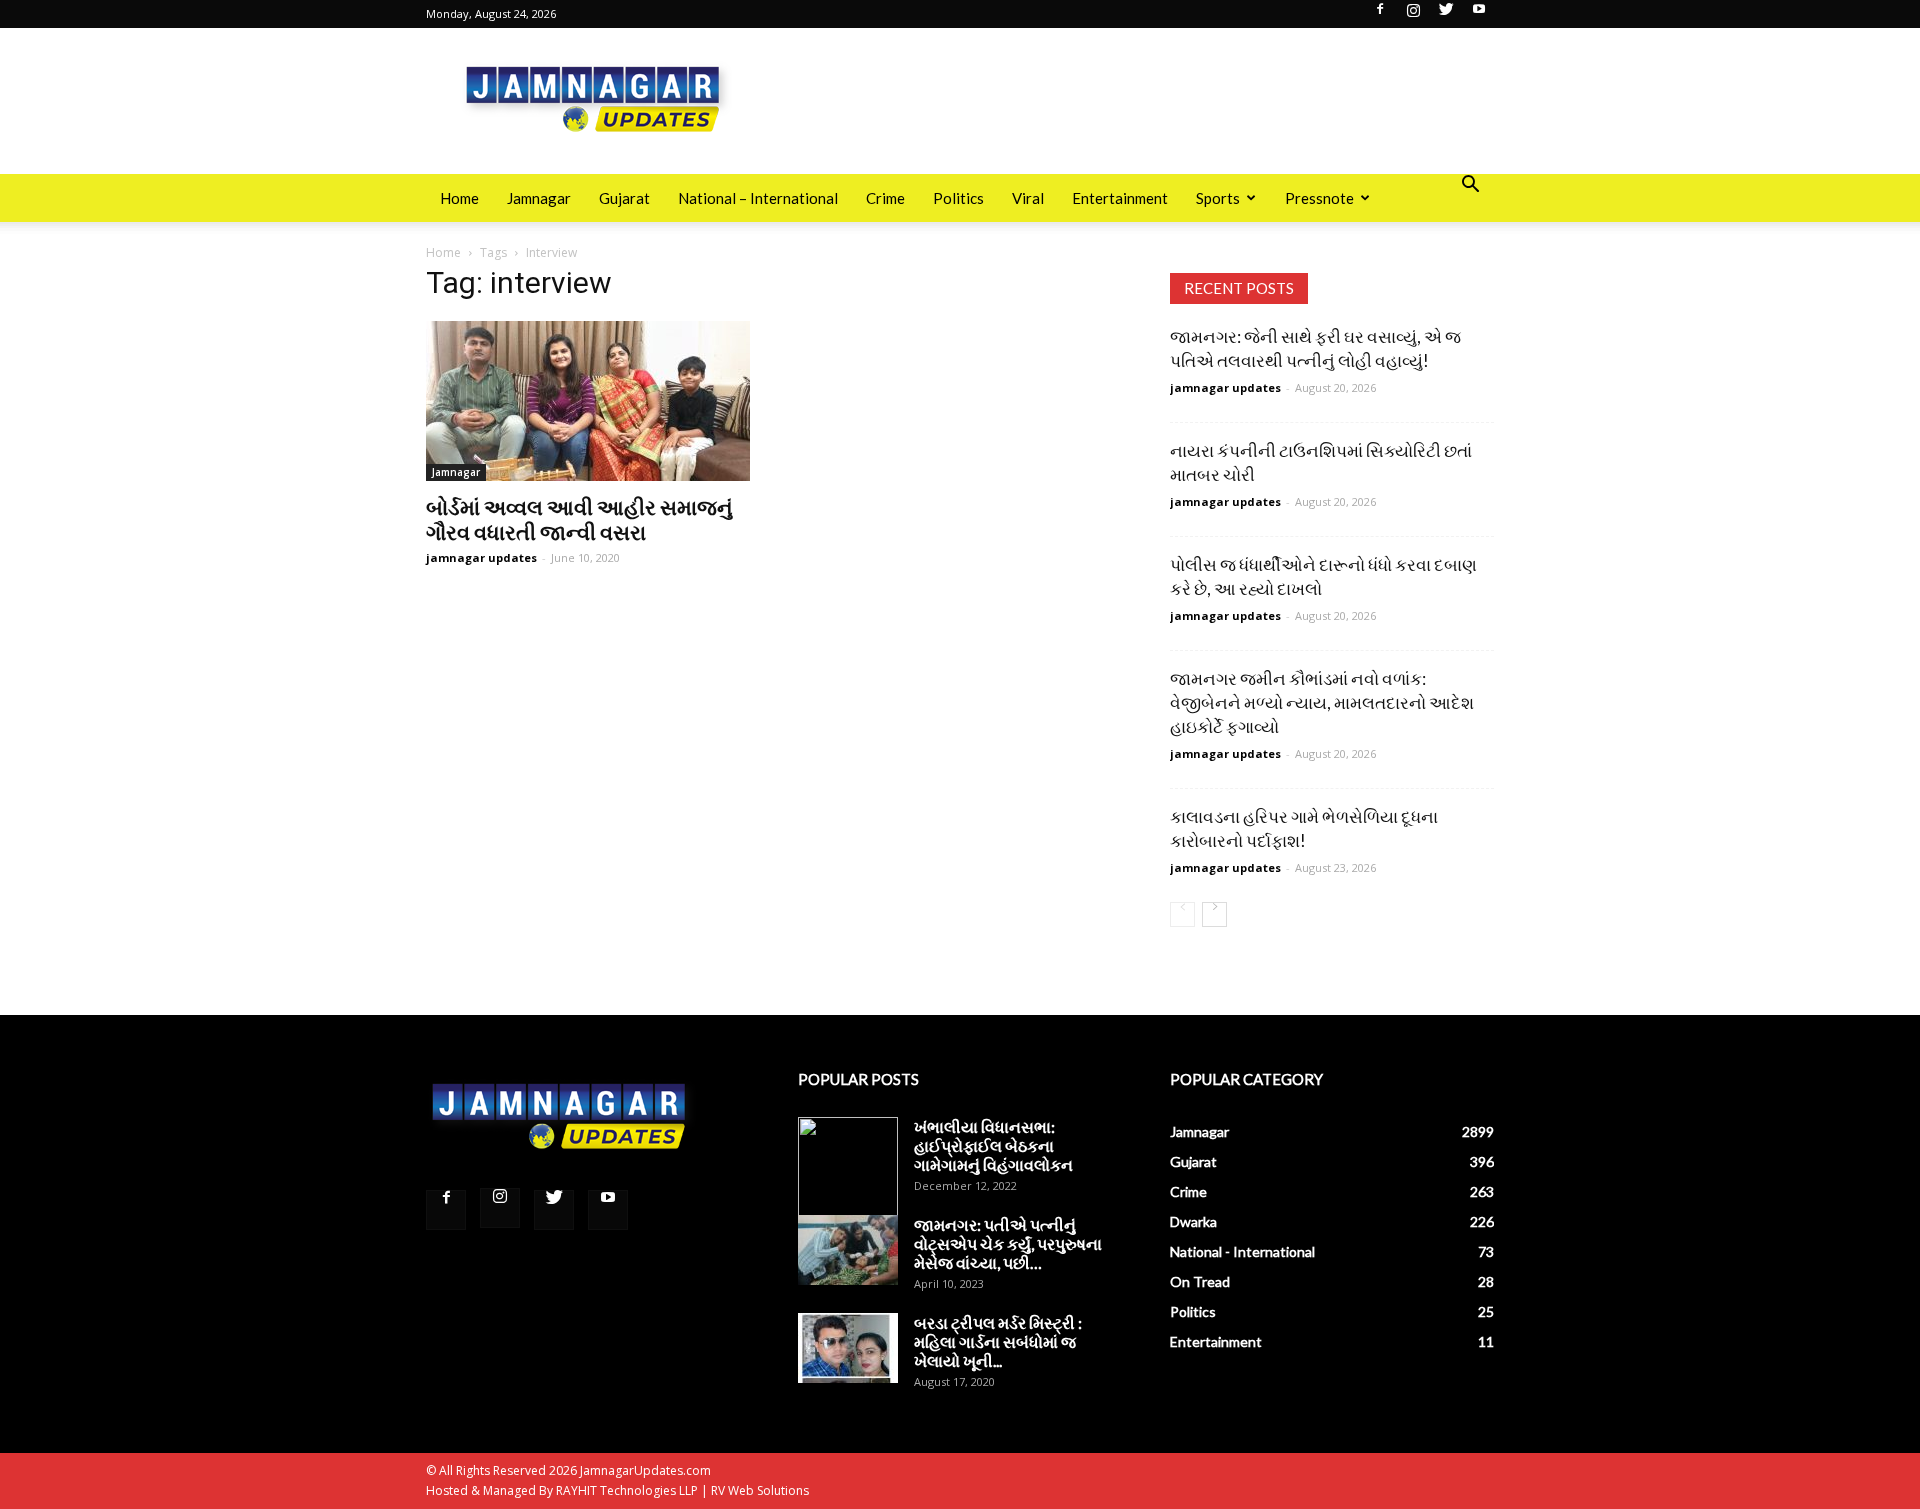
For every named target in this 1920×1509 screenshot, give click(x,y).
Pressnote (1319, 198)
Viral (1028, 198)
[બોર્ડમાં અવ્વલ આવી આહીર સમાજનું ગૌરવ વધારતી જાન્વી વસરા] (588, 401)
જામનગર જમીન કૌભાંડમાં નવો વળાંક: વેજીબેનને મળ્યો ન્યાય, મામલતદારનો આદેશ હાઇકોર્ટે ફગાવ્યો (1322, 702)
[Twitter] (1446, 15)
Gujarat (624, 198)
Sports (1218, 198)
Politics (958, 198)
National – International (758, 198)
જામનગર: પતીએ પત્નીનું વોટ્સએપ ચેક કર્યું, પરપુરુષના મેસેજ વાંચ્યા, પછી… (1008, 1243)
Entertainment (1120, 198)
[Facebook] (1380, 15)
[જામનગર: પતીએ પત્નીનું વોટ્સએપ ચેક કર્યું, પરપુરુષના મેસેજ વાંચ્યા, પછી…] (848, 1250)
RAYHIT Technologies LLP (627, 1490)
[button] (1470, 186)
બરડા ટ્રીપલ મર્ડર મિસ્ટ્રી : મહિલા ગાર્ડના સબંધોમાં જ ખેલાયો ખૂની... (998, 1341)
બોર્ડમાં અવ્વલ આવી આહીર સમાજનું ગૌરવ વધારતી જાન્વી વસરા (579, 519)
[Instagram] (1413, 15)
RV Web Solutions (760, 1490)
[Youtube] (1479, 15)
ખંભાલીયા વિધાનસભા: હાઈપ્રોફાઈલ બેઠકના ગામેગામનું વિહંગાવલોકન (993, 1145)
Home (459, 198)
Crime (885, 198)
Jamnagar (539, 198)
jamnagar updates (481, 557)
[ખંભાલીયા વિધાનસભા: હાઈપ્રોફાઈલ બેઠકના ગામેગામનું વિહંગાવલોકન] (848, 1167)
